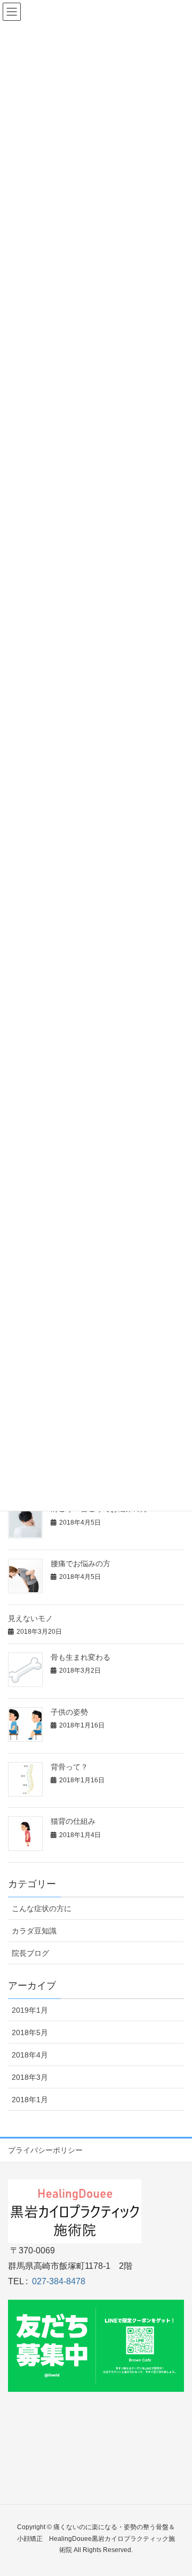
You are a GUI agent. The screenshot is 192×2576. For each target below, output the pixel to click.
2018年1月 (30, 2100)
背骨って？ (69, 1767)
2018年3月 (30, 2077)
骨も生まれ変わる (81, 1657)
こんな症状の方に (42, 1908)
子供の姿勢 (69, 1712)
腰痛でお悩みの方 (81, 1563)
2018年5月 (30, 2032)
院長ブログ (30, 1953)
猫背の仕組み (73, 1821)
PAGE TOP (176, 2489)
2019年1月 (30, 2010)
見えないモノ (30, 1618)
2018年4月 (30, 2055)
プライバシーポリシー (45, 2150)
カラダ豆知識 (34, 1931)
